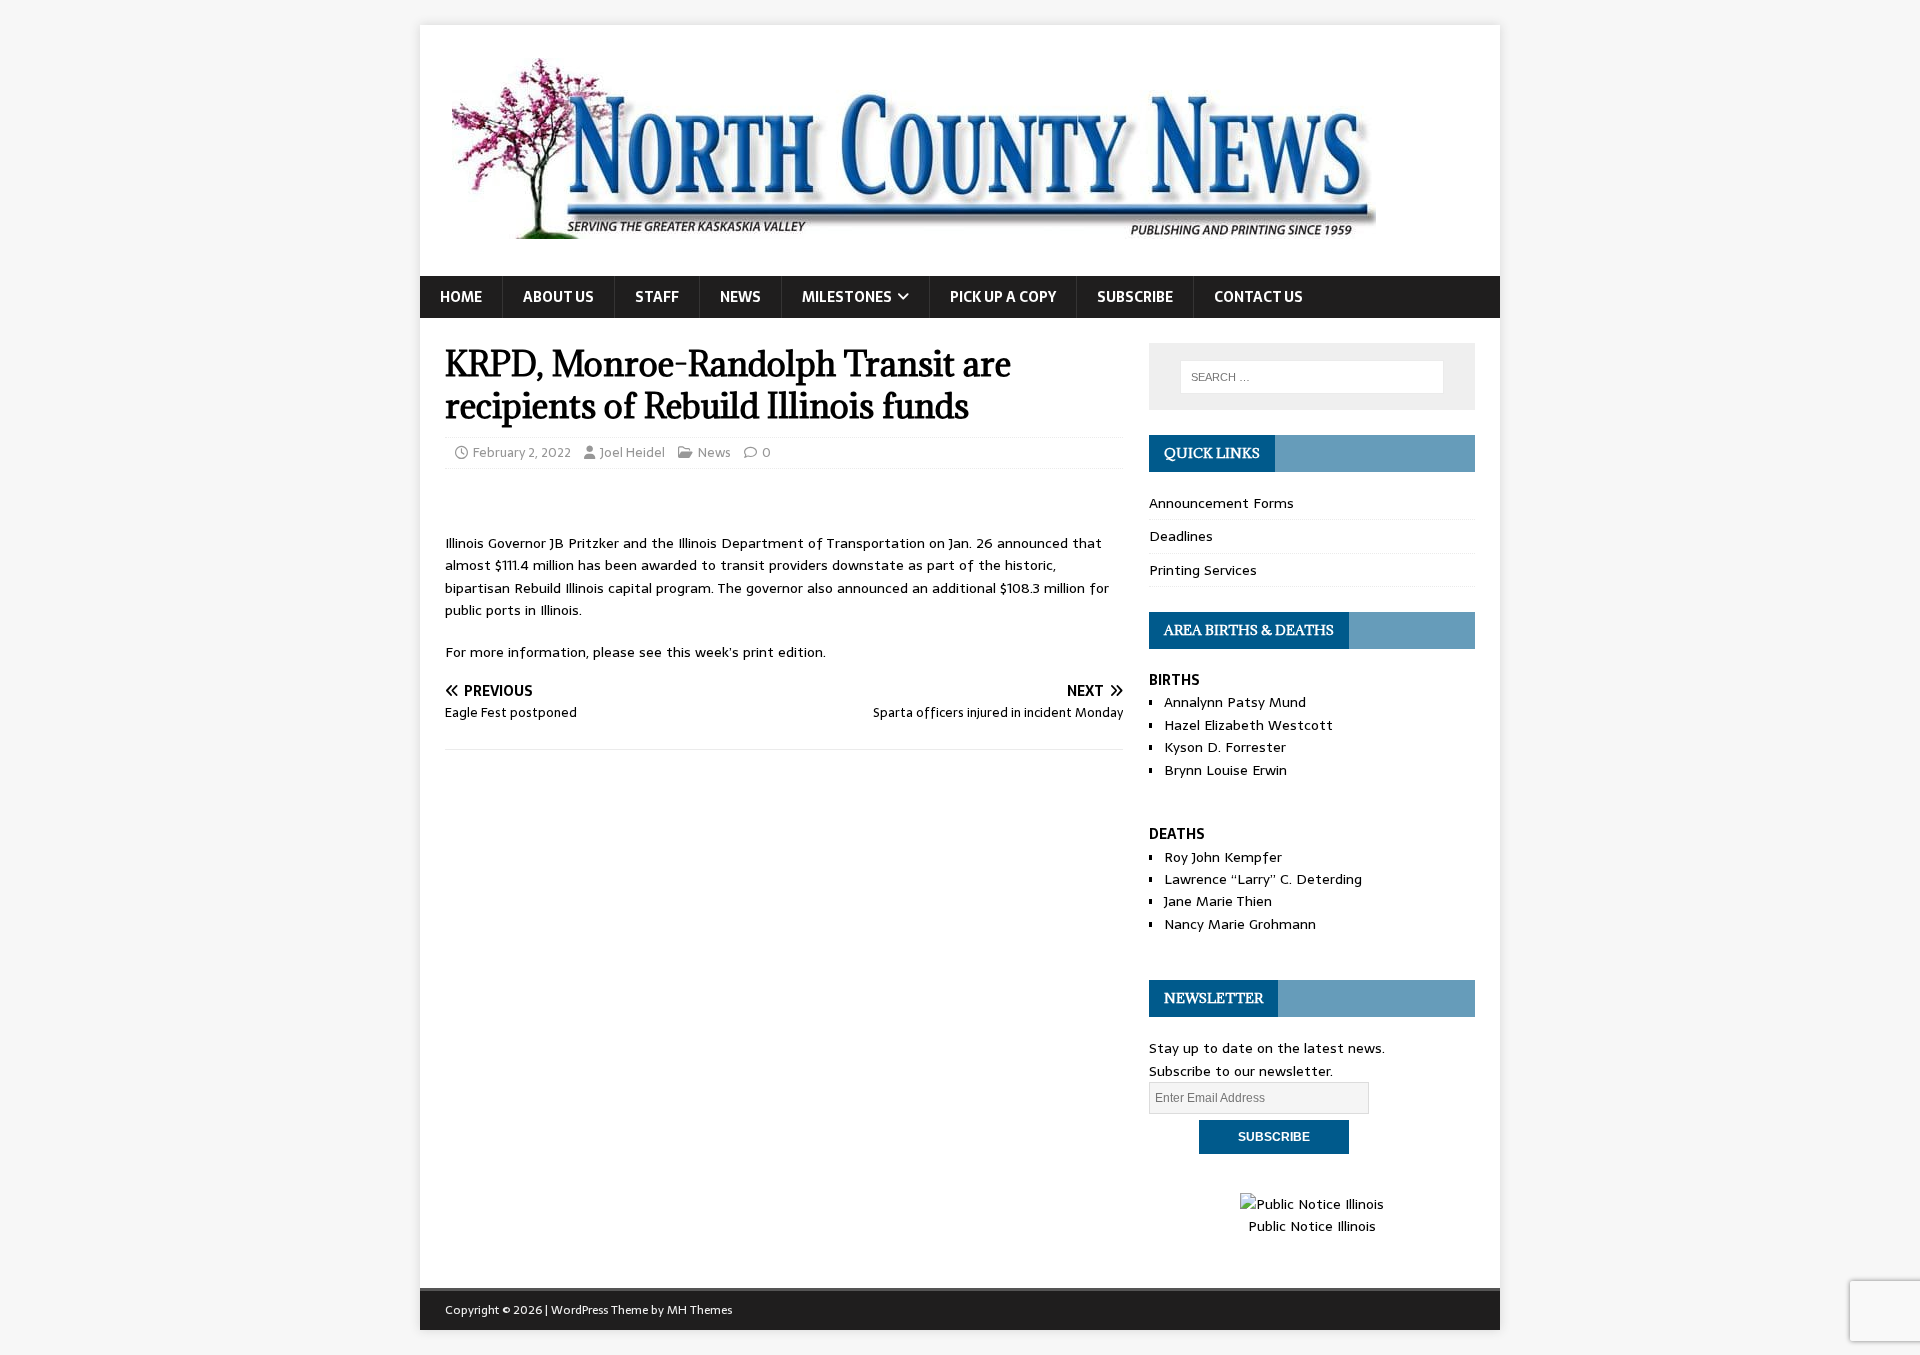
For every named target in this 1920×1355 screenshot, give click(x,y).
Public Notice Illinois (1312, 1226)
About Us (558, 297)
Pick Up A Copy (1003, 297)
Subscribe (1135, 297)
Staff (657, 297)
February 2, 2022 (522, 452)
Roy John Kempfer (1223, 857)
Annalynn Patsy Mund (1235, 702)
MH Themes (699, 1310)
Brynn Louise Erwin (1225, 770)
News (740, 297)
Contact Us (1258, 297)
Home (461, 297)
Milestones (847, 297)
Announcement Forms (1221, 503)
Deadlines (1181, 536)
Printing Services (1203, 570)
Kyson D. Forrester (1225, 747)
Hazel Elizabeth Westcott (1248, 725)
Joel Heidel (632, 452)
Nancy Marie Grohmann (1240, 924)
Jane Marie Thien (1218, 901)
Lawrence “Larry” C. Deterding (1263, 879)
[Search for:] (1312, 377)
